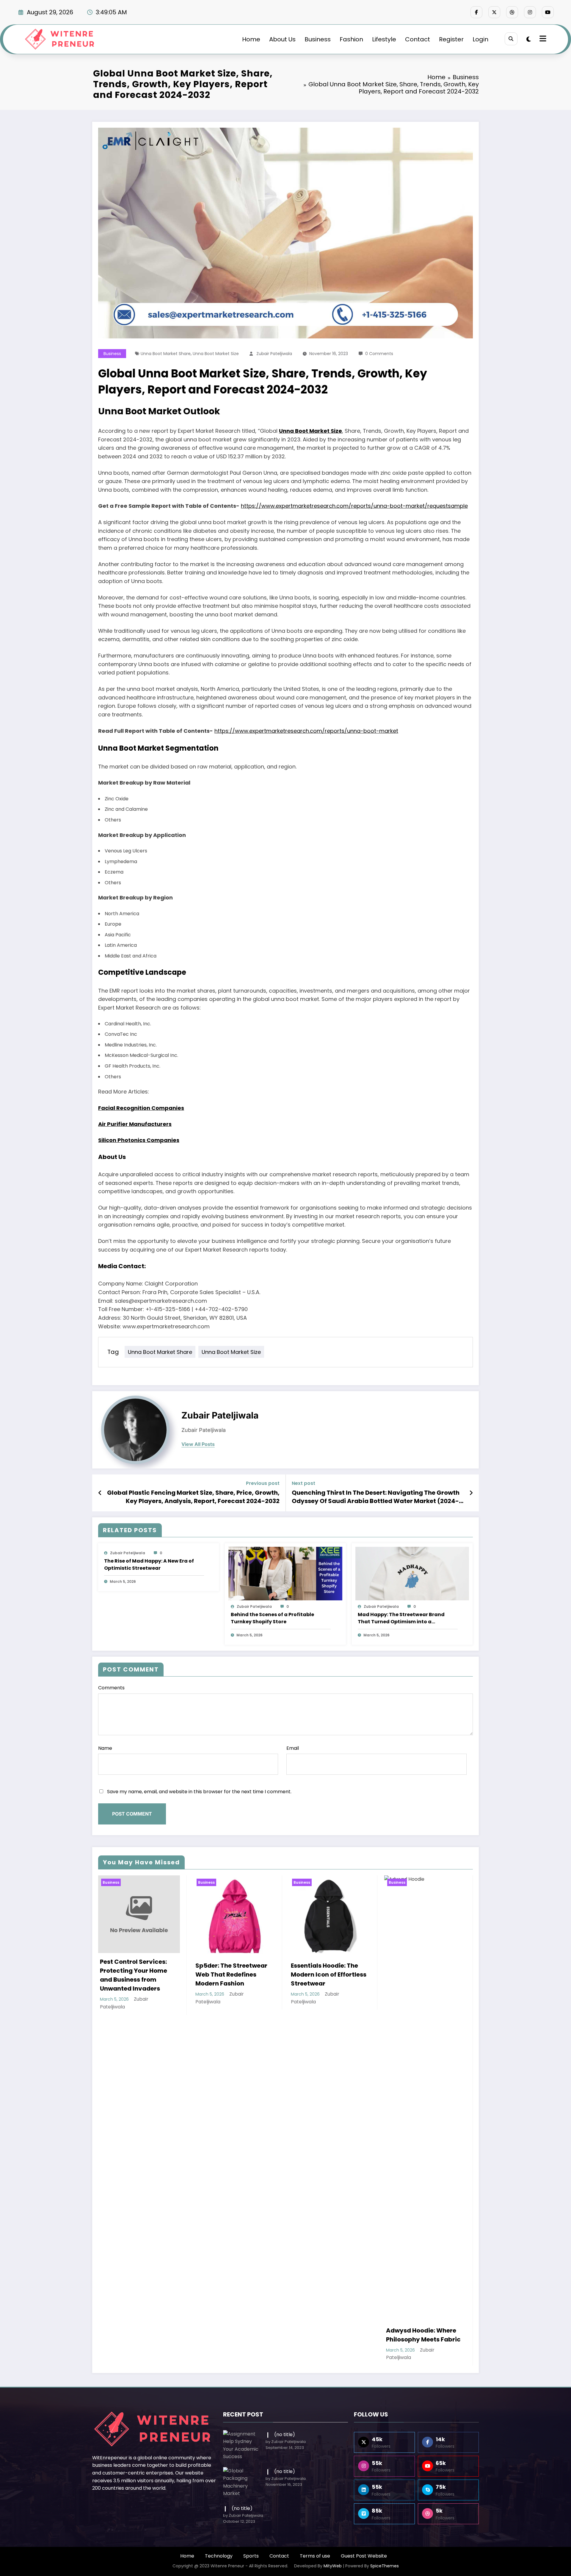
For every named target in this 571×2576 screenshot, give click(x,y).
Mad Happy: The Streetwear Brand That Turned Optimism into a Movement (401, 1618)
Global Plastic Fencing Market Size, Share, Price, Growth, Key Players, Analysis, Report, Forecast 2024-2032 (193, 1497)
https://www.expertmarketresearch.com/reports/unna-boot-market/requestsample (354, 506)
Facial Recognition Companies (141, 1108)
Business (318, 39)
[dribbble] (512, 12)
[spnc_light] (529, 39)
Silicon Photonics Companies (139, 1140)
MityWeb (333, 2566)
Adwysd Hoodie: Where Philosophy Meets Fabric (423, 2335)
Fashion (351, 39)
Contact (418, 39)
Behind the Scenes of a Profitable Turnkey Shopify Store (272, 1618)
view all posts (198, 1444)
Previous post (263, 1483)
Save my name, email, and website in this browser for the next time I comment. (199, 1792)
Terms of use (315, 2556)
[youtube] (548, 12)
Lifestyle (384, 39)
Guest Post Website (364, 2556)
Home (251, 39)
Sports (251, 2556)
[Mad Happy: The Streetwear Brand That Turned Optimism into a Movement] (412, 1573)
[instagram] (530, 12)
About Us (282, 39)
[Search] (511, 39)
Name (105, 1748)
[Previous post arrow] (100, 1493)
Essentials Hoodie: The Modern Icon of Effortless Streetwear (329, 1974)
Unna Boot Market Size (216, 354)
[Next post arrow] (471, 1493)
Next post (303, 1483)
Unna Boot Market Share (166, 354)
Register (451, 39)
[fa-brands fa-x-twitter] (494, 12)
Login (480, 39)
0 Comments (379, 354)
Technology (219, 2556)
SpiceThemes (385, 2566)
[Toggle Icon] (542, 39)
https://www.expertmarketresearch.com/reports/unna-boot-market (306, 731)
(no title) (285, 2434)
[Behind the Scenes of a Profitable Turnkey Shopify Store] (285, 1573)
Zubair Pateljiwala (274, 354)
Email (293, 1748)
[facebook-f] (476, 12)
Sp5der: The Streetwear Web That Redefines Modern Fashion (231, 1974)
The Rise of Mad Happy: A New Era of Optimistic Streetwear (149, 1564)
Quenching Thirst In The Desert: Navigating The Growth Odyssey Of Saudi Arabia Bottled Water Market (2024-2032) (376, 1497)
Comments (111, 1688)
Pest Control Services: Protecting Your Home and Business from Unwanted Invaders (134, 1975)
